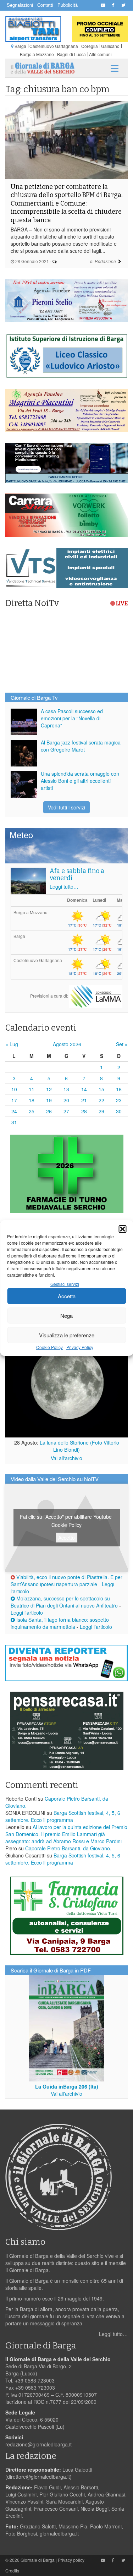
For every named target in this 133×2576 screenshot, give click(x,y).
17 (14, 1100)
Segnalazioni (20, 5)
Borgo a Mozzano (37, 54)
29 (101, 1111)
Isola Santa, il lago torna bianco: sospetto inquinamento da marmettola (60, 1623)
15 (101, 1089)
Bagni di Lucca (71, 54)
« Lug (12, 1044)
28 (84, 1111)
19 (49, 1100)
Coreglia (90, 46)
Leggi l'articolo (27, 1612)
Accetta (67, 1296)
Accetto (66, 1537)
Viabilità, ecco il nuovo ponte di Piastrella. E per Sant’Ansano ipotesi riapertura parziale (66, 1581)
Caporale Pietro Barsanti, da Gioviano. (68, 1848)
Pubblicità (68, 5)
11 (32, 1089)
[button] (122, 1229)
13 (66, 1089)
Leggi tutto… (64, 886)
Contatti (45, 5)
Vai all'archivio (66, 1458)
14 (84, 1089)
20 (66, 1100)
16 (119, 1089)
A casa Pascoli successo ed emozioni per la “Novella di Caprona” (72, 718)
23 (119, 1100)
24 (14, 1111)
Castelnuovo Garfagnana (54, 46)
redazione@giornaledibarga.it (38, 2444)
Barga (20, 46)
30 (119, 1111)
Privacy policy (71, 2560)
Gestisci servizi (65, 1284)
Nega (66, 1316)
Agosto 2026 (67, 1044)
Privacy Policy (80, 1347)
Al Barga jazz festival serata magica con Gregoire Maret (81, 746)
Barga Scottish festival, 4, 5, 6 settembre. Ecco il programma (63, 1816)
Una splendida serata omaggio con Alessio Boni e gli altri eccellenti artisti (80, 781)
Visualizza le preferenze (67, 1335)
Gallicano (110, 46)
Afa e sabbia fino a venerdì (77, 874)
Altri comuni (100, 54)
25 (32, 1111)
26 (49, 1111)
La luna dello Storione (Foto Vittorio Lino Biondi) (79, 1446)
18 (32, 1100)
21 (84, 1100)
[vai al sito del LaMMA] (96, 996)
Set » (122, 1044)
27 (66, 1111)
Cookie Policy (49, 1347)
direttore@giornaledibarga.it (38, 2477)
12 (49, 1089)
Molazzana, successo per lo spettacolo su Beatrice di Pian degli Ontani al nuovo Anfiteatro (64, 1602)
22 (101, 1100)
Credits (12, 2570)
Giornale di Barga (38, 2560)
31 (14, 1122)
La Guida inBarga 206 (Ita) (67, 2086)
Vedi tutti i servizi (66, 807)
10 (14, 1089)
